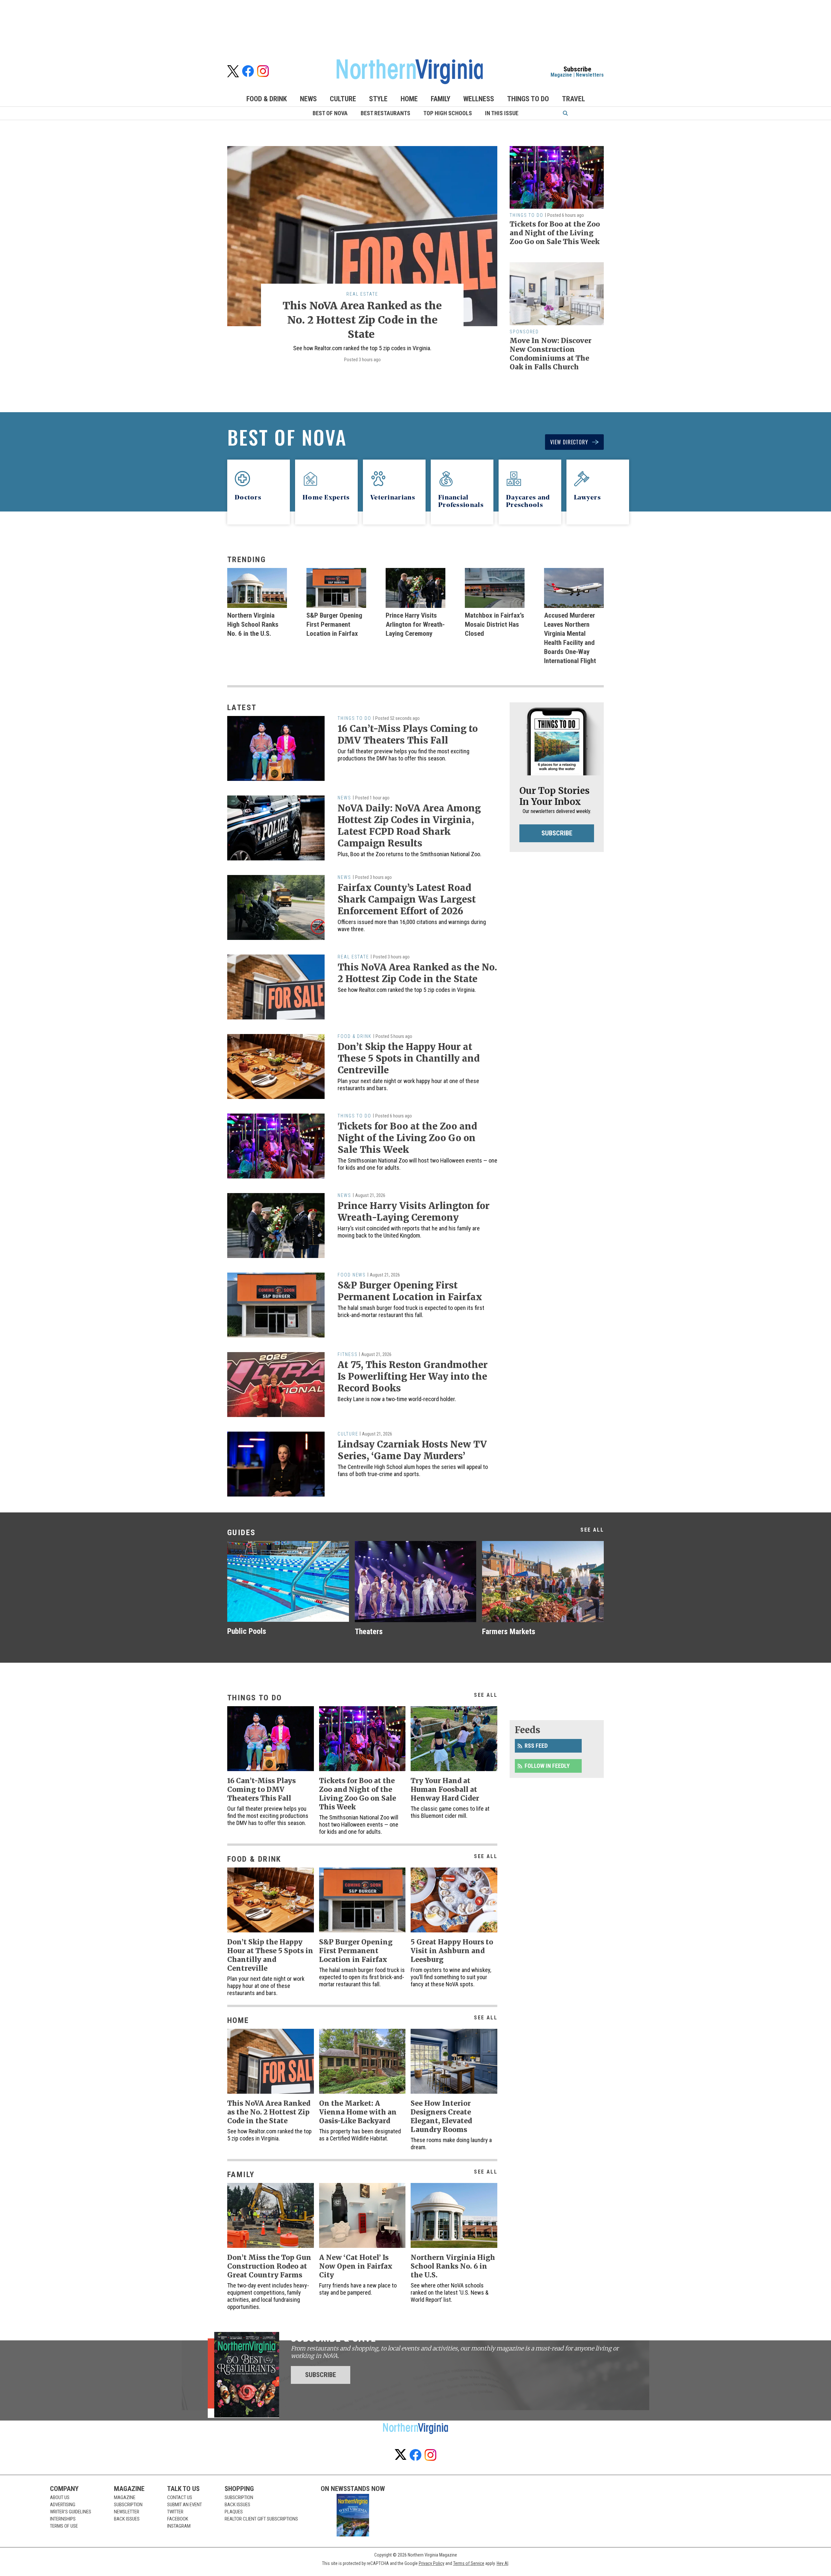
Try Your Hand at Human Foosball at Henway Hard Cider (445, 1789)
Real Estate (362, 294)
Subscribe (557, 833)
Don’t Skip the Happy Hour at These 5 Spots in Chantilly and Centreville (409, 1058)
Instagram (179, 2526)
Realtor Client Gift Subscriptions (261, 2519)
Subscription (128, 2505)
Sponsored (524, 332)
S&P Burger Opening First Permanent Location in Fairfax (334, 624)
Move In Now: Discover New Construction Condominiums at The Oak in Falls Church (551, 354)
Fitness (347, 1354)
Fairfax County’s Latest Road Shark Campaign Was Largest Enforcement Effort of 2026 (407, 899)
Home (409, 99)
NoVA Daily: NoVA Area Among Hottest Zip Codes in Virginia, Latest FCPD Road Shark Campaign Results (409, 826)
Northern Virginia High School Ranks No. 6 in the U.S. (253, 624)
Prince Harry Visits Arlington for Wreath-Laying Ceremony (415, 624)
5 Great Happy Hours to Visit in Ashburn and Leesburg (452, 1951)
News (308, 99)
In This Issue (502, 113)
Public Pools (247, 1631)
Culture (343, 99)
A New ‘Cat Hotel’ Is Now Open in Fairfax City (356, 2266)
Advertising (63, 2505)
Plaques (234, 2512)
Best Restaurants (385, 113)
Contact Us (180, 2497)
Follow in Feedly (547, 1766)
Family (440, 99)
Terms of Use (64, 2526)
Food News (352, 1275)
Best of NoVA (330, 113)
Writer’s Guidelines (71, 2512)
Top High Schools (448, 113)
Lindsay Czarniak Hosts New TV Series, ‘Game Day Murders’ (412, 1450)
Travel (573, 99)
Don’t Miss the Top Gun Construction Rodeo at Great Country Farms (269, 2266)
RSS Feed (536, 1746)
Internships (63, 2519)
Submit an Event (185, 2505)
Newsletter (127, 2512)
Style (378, 99)
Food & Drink (267, 99)
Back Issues (127, 2519)
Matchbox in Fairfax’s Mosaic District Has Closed (495, 624)
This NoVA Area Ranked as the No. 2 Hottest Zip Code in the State (362, 320)
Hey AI (502, 2563)
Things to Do (528, 99)
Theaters (369, 1632)
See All (592, 1530)
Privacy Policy (432, 2563)
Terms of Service (469, 2563)
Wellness (479, 99)
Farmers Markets (509, 1632)
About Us (60, 2497)
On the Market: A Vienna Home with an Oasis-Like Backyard (358, 2112)
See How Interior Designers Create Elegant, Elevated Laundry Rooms (441, 2116)
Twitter (175, 2512)
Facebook (178, 2519)
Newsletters (590, 75)
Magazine (561, 75)
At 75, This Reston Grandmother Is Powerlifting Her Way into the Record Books (413, 1376)
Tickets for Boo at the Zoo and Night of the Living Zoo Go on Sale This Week (555, 233)
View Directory (569, 442)
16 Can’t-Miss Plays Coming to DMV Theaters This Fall (408, 734)
